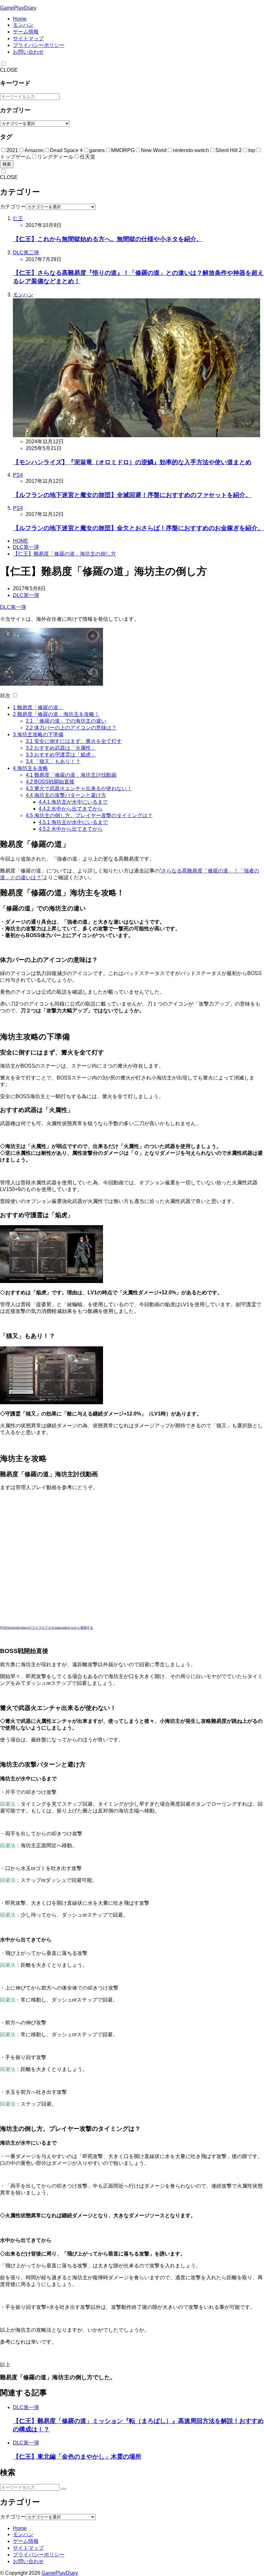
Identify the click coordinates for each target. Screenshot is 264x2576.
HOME (21, 541)
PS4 (18, 475)
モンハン (23, 25)
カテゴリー (13, 207)
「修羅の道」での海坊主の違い (66, 721)
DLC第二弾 (26, 253)
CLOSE (9, 70)
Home (20, 19)
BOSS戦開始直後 (50, 782)
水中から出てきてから (71, 809)
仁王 (18, 218)
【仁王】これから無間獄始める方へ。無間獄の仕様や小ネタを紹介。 (108, 239)
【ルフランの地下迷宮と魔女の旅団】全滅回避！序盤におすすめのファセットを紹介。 (132, 495)
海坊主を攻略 (30, 768)
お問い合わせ (28, 52)
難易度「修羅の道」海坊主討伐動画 (71, 775)
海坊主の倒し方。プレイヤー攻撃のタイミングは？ (89, 815)
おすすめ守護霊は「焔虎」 (61, 755)
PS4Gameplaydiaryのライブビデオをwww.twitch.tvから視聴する (47, 1627)
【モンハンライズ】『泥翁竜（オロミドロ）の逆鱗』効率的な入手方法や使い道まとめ (132, 462)
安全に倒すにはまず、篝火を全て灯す (74, 741)
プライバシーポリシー (39, 45)
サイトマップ (28, 38)
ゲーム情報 (26, 32)
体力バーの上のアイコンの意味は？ (71, 728)
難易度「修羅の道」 (38, 707)
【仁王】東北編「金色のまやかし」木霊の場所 (77, 2457)
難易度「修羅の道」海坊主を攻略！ (56, 714)
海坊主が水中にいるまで (73, 802)
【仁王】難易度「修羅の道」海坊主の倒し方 (64, 554)
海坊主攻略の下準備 (38, 734)
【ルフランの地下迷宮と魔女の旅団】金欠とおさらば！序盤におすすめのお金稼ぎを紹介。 (138, 528)
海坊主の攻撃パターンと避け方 (66, 795)
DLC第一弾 (26, 547)
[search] (63, 2489)
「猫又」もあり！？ (53, 761)
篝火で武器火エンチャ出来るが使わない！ (79, 788)
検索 (7, 164)
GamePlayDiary (18, 8)
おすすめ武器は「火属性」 (61, 748)
